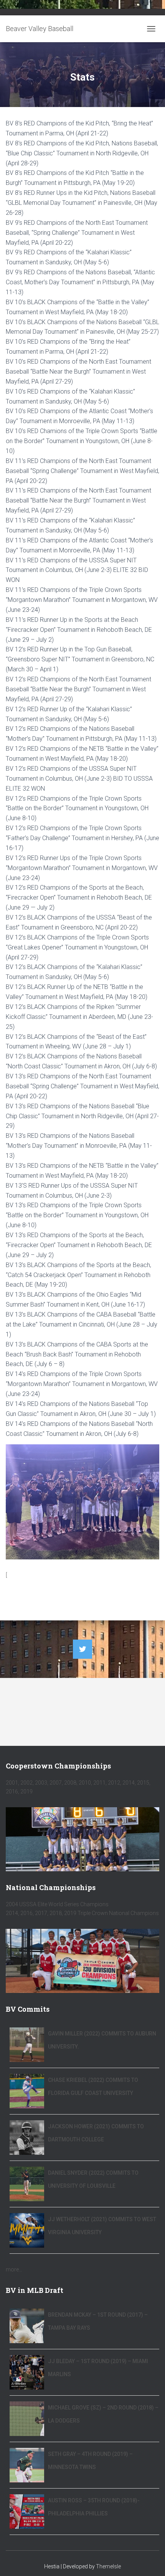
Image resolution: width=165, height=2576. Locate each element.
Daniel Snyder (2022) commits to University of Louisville (93, 2179)
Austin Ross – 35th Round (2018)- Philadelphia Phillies (94, 2507)
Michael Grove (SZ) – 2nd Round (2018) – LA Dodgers (103, 2414)
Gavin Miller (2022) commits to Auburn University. (102, 2040)
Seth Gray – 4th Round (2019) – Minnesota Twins (90, 2461)
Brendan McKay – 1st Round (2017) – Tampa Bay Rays (98, 2321)
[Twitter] (82, 1649)
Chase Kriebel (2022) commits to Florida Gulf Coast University (93, 2087)
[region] (82, 1839)
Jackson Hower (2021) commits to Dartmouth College (96, 2133)
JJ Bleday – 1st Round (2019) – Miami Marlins (98, 2368)
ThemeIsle (108, 2566)
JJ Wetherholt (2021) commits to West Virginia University (102, 2226)
